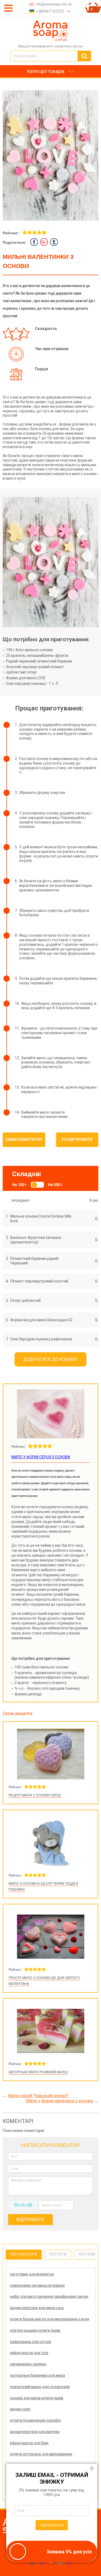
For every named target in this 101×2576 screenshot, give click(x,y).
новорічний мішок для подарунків (40, 2387)
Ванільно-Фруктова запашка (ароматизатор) (36, 1240)
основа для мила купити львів (37, 2398)
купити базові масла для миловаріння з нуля (50, 2319)
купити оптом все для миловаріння (41, 2454)
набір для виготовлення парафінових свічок (49, 2296)
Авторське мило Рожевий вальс (38, 2072)
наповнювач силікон (28, 2364)
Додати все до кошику (50, 1359)
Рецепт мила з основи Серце (35, 1795)
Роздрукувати (77, 1139)
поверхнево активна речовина (37, 2285)
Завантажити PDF (24, 1139)
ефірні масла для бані (29, 2443)
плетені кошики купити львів (35, 2330)
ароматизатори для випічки (35, 2432)
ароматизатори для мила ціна (37, 2308)
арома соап (20, 2409)
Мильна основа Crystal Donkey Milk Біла (41, 1219)
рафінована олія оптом (30, 2342)
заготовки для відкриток (32, 2274)
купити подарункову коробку (36, 2420)
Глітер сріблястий (25, 1301)
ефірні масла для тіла (29, 2353)
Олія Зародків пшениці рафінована (41, 1339)
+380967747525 (50, 11)
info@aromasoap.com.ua (54, 4)
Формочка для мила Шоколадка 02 (41, 1320)
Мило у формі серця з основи (41, 1457)
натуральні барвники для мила (37, 2375)
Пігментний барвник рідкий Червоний (34, 1261)
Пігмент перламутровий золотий (39, 1281)
